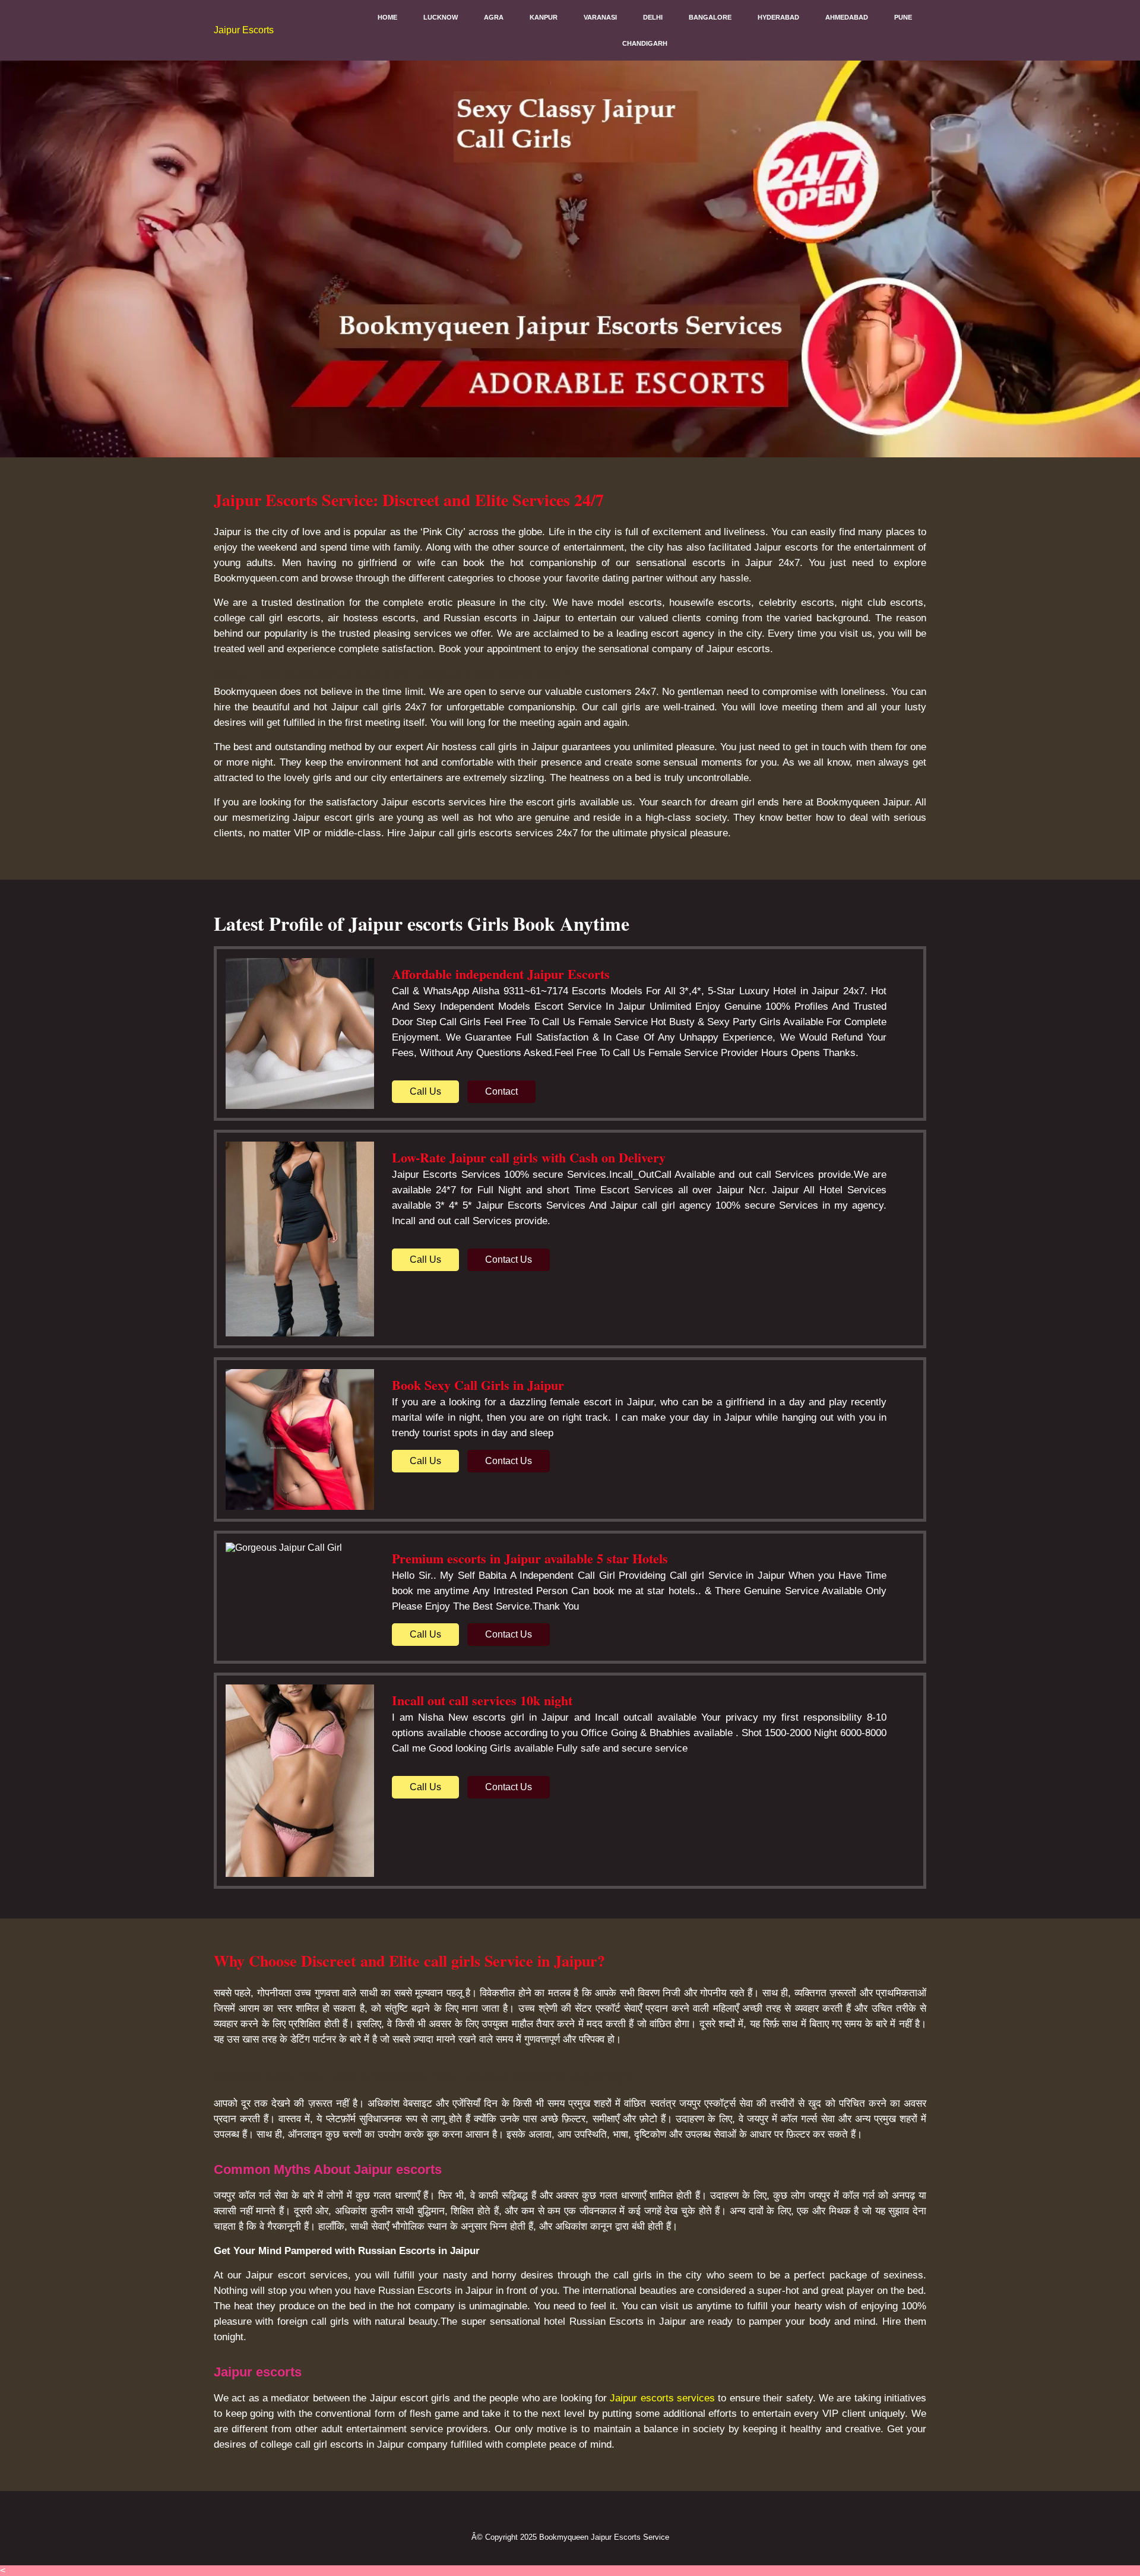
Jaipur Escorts (244, 30)
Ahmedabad (847, 17)
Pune (903, 17)
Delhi (653, 17)
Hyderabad (778, 17)
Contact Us (509, 1259)
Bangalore (710, 17)
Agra (494, 17)
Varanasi (600, 17)
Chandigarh (645, 43)
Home (387, 17)
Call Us (425, 1091)
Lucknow (441, 17)
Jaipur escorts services (662, 2398)
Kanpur (544, 17)
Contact (501, 1091)
